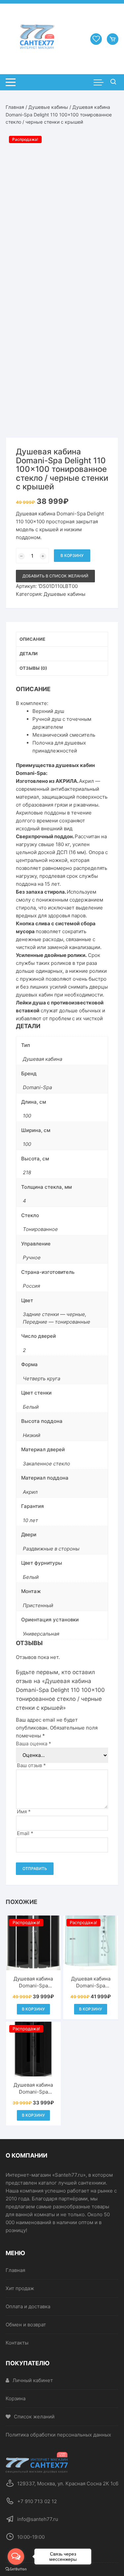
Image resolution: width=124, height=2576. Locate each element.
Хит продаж (20, 2288)
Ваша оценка (34, 1744)
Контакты (17, 2343)
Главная (15, 107)
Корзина (16, 2398)
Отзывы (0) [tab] (33, 668)
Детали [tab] (29, 654)
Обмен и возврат (26, 2325)
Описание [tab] (32, 639)
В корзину (72, 555)
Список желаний (34, 2417)
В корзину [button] (33, 2009)
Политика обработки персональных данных (58, 2435)
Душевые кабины (48, 107)
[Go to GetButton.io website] (16, 2569)
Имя (24, 1811)
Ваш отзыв (31, 1765)
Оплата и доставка (28, 2306)
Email (25, 1833)
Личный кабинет (33, 2380)
